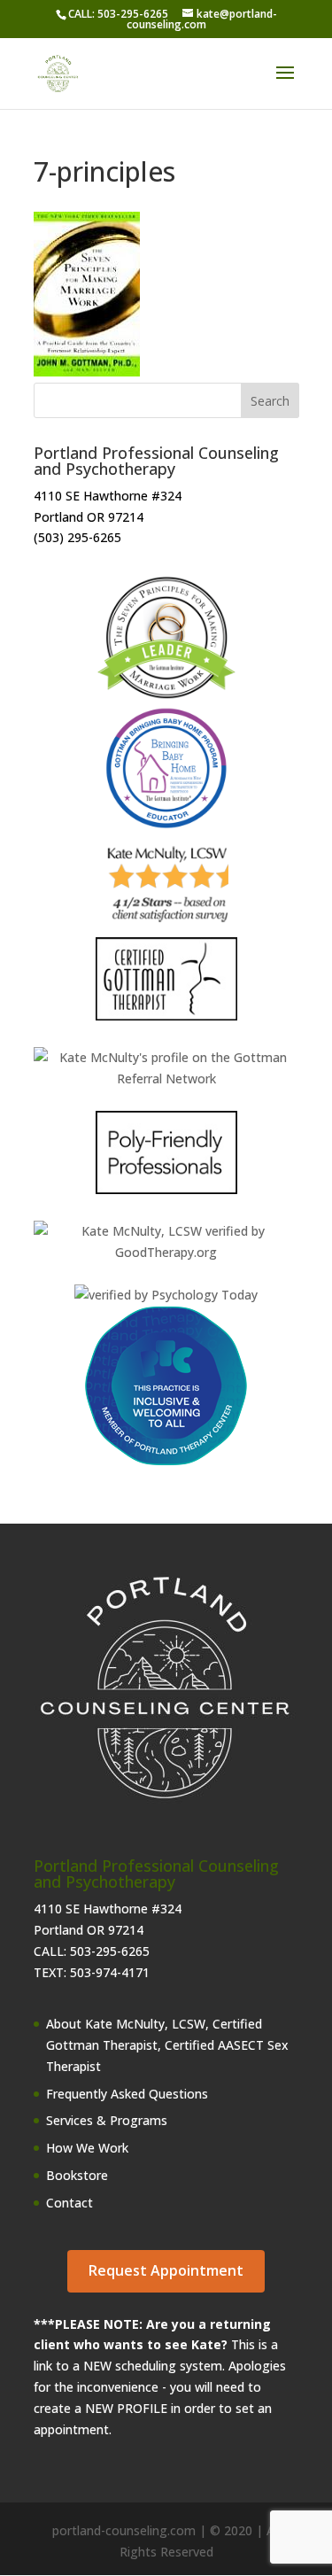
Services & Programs (107, 2120)
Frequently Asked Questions (127, 2094)
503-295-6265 (110, 1951)
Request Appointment (166, 2270)
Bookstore (77, 2175)
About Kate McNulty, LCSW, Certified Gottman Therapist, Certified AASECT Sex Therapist (167, 2045)
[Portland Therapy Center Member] (166, 1461)
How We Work (87, 2148)
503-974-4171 (110, 1972)
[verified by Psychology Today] (166, 1295)
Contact (69, 2203)
